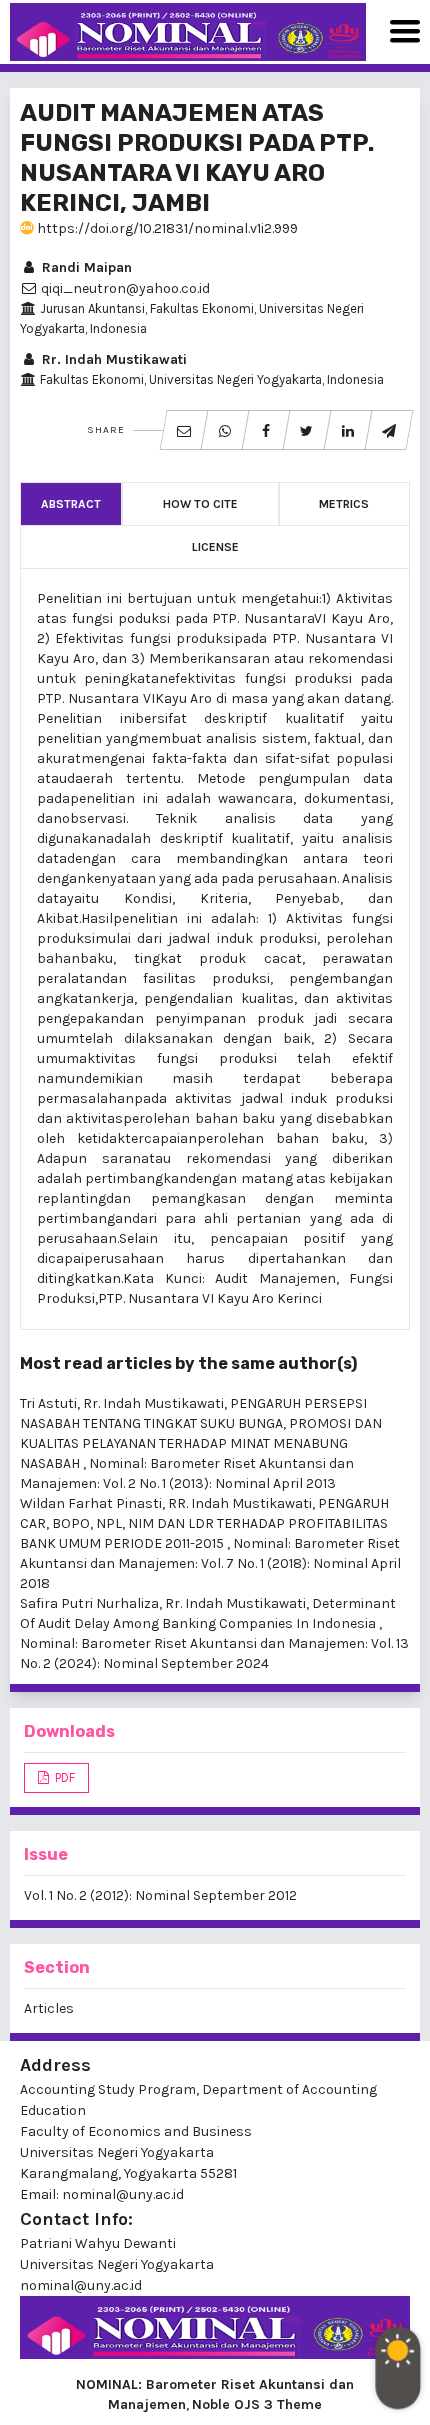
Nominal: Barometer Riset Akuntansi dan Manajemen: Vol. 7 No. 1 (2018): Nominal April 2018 (210, 1563)
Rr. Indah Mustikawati (112, 359)
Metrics (344, 504)
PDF (63, 1777)
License (215, 547)
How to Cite (200, 504)
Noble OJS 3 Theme (257, 2404)
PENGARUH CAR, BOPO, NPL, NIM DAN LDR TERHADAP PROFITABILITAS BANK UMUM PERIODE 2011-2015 (204, 1523)
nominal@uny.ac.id (81, 2285)
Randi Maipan (85, 267)
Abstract (71, 504)
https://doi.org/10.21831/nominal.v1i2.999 (166, 228)
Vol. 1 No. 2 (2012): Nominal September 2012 (160, 1895)
